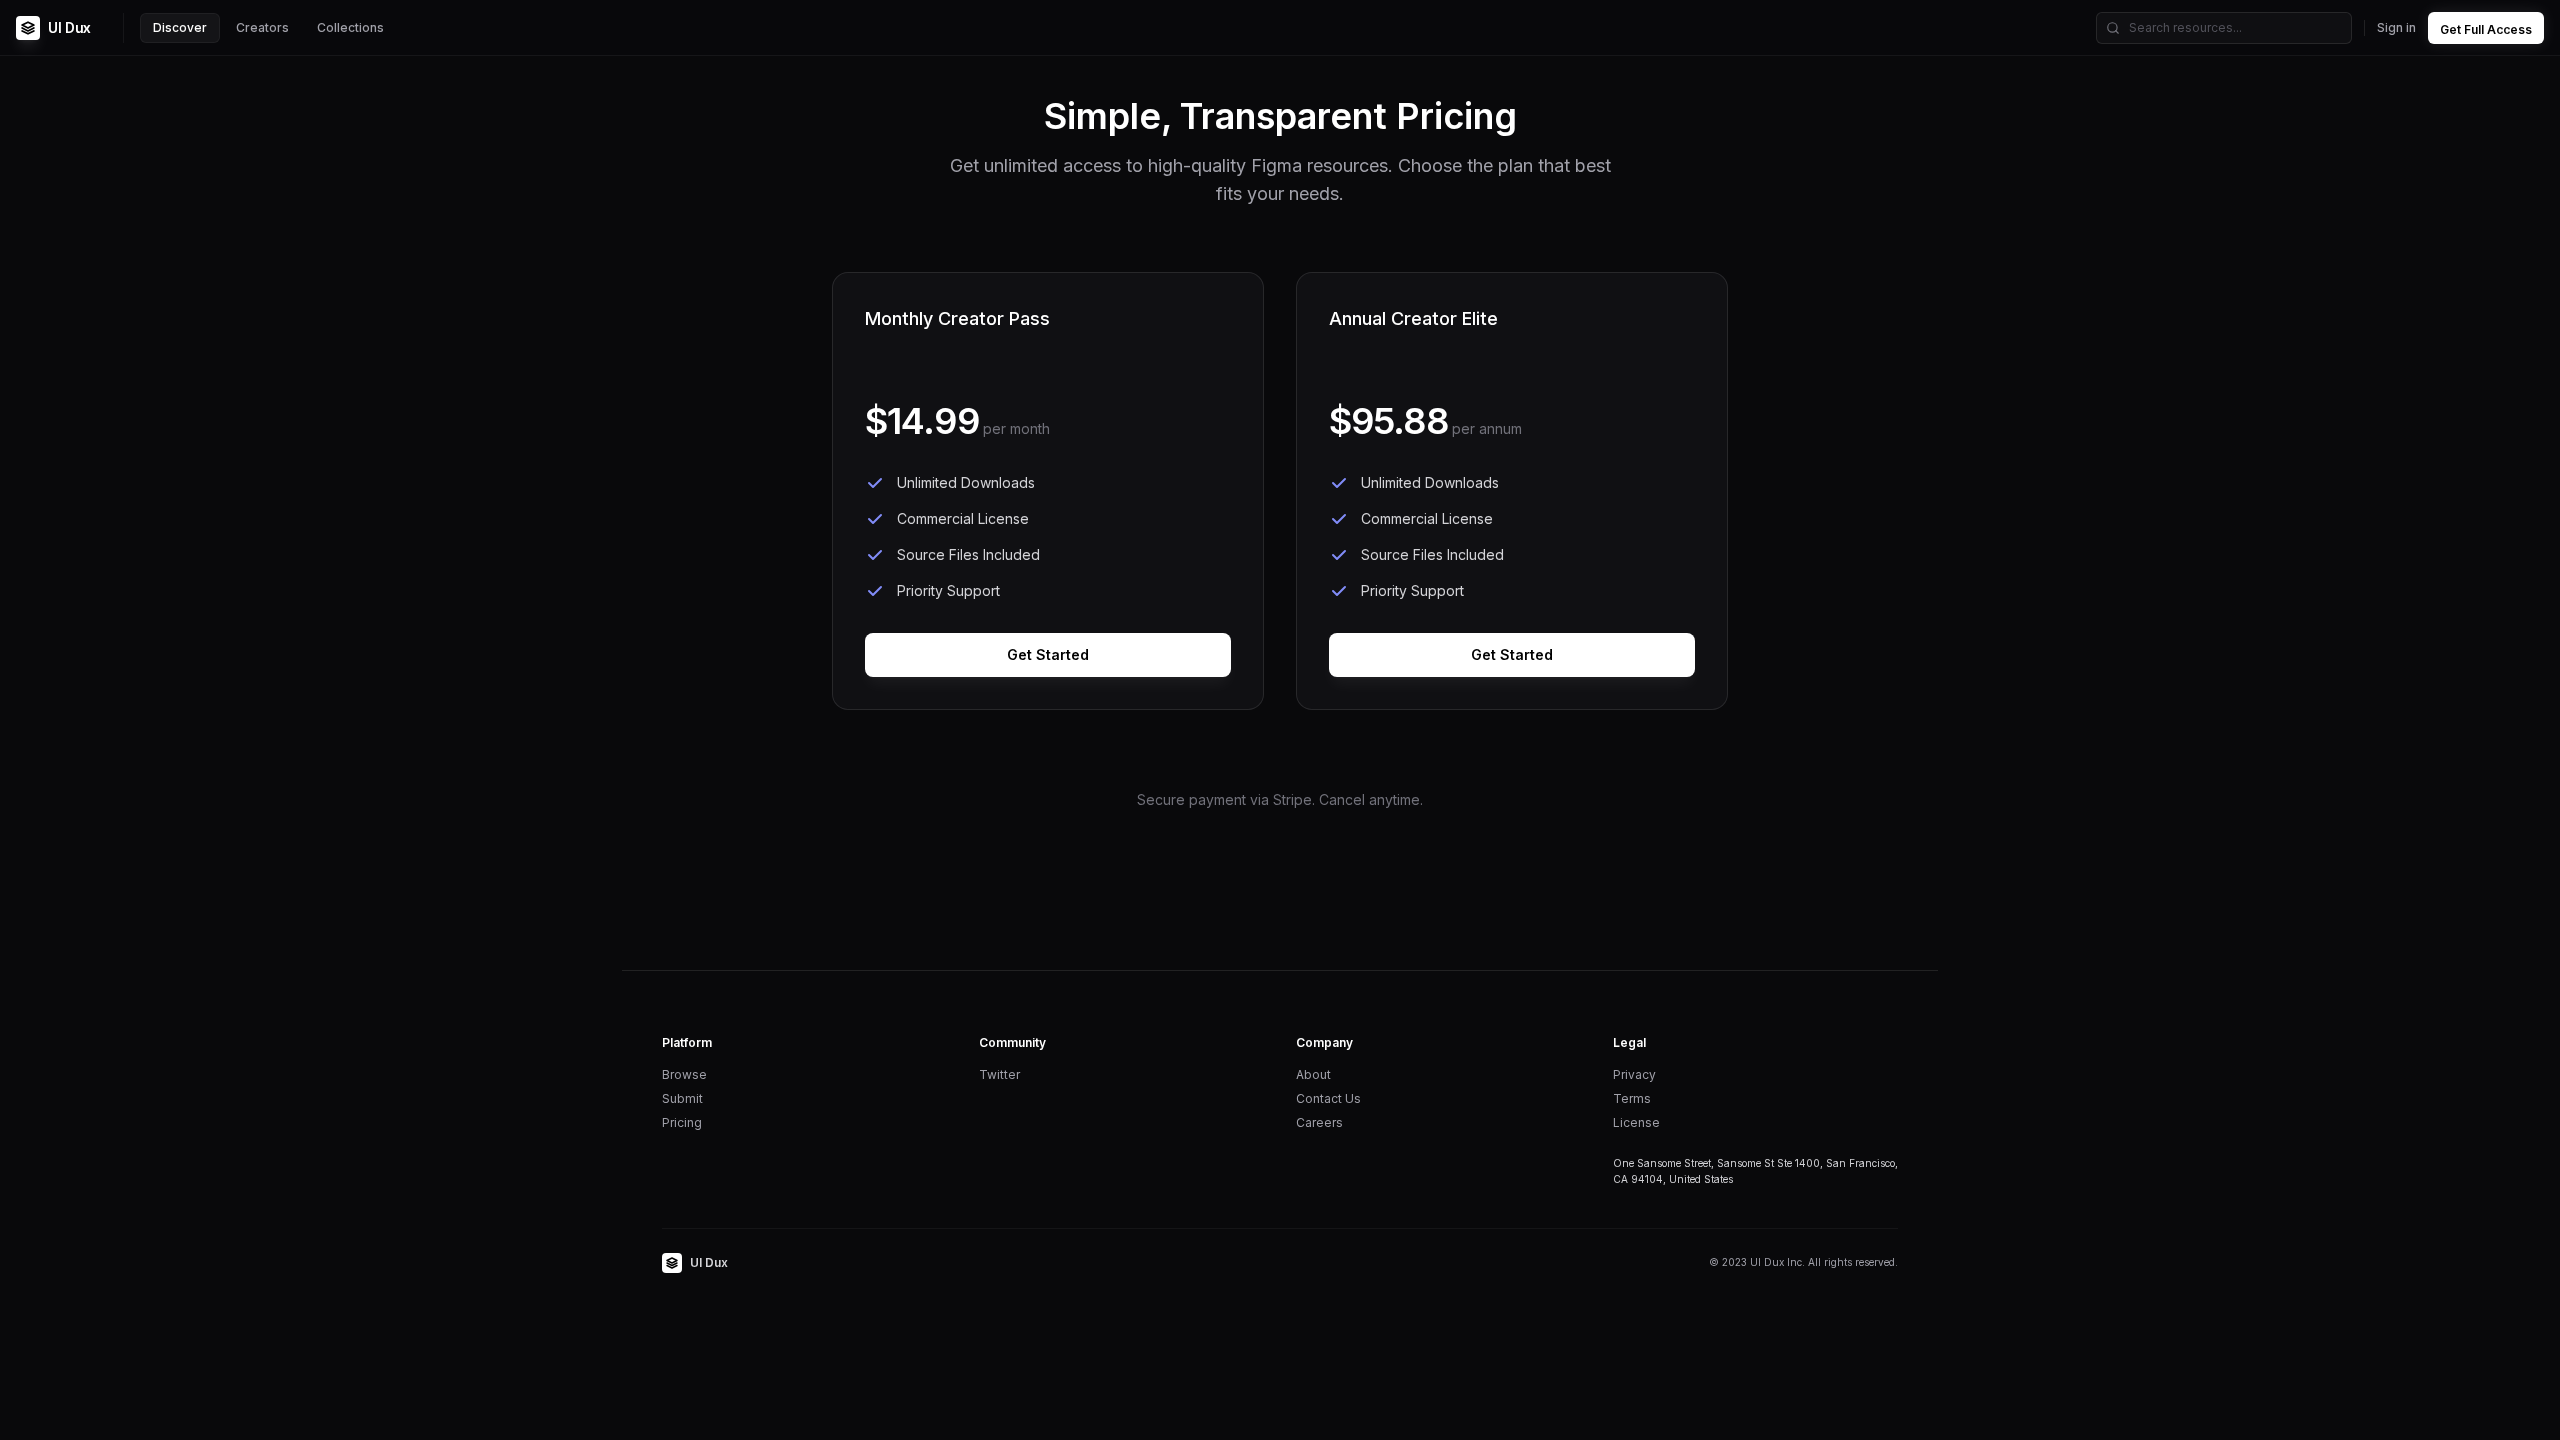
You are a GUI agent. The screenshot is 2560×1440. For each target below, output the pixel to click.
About (1313, 1074)
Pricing (682, 1122)
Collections (350, 27)
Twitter (999, 1074)
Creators (262, 27)
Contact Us (1328, 1098)
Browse (684, 1074)
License (1636, 1122)
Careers (1319, 1122)
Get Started (1048, 654)
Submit (682, 1098)
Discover (180, 27)
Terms (1632, 1098)
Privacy (1634, 1074)
